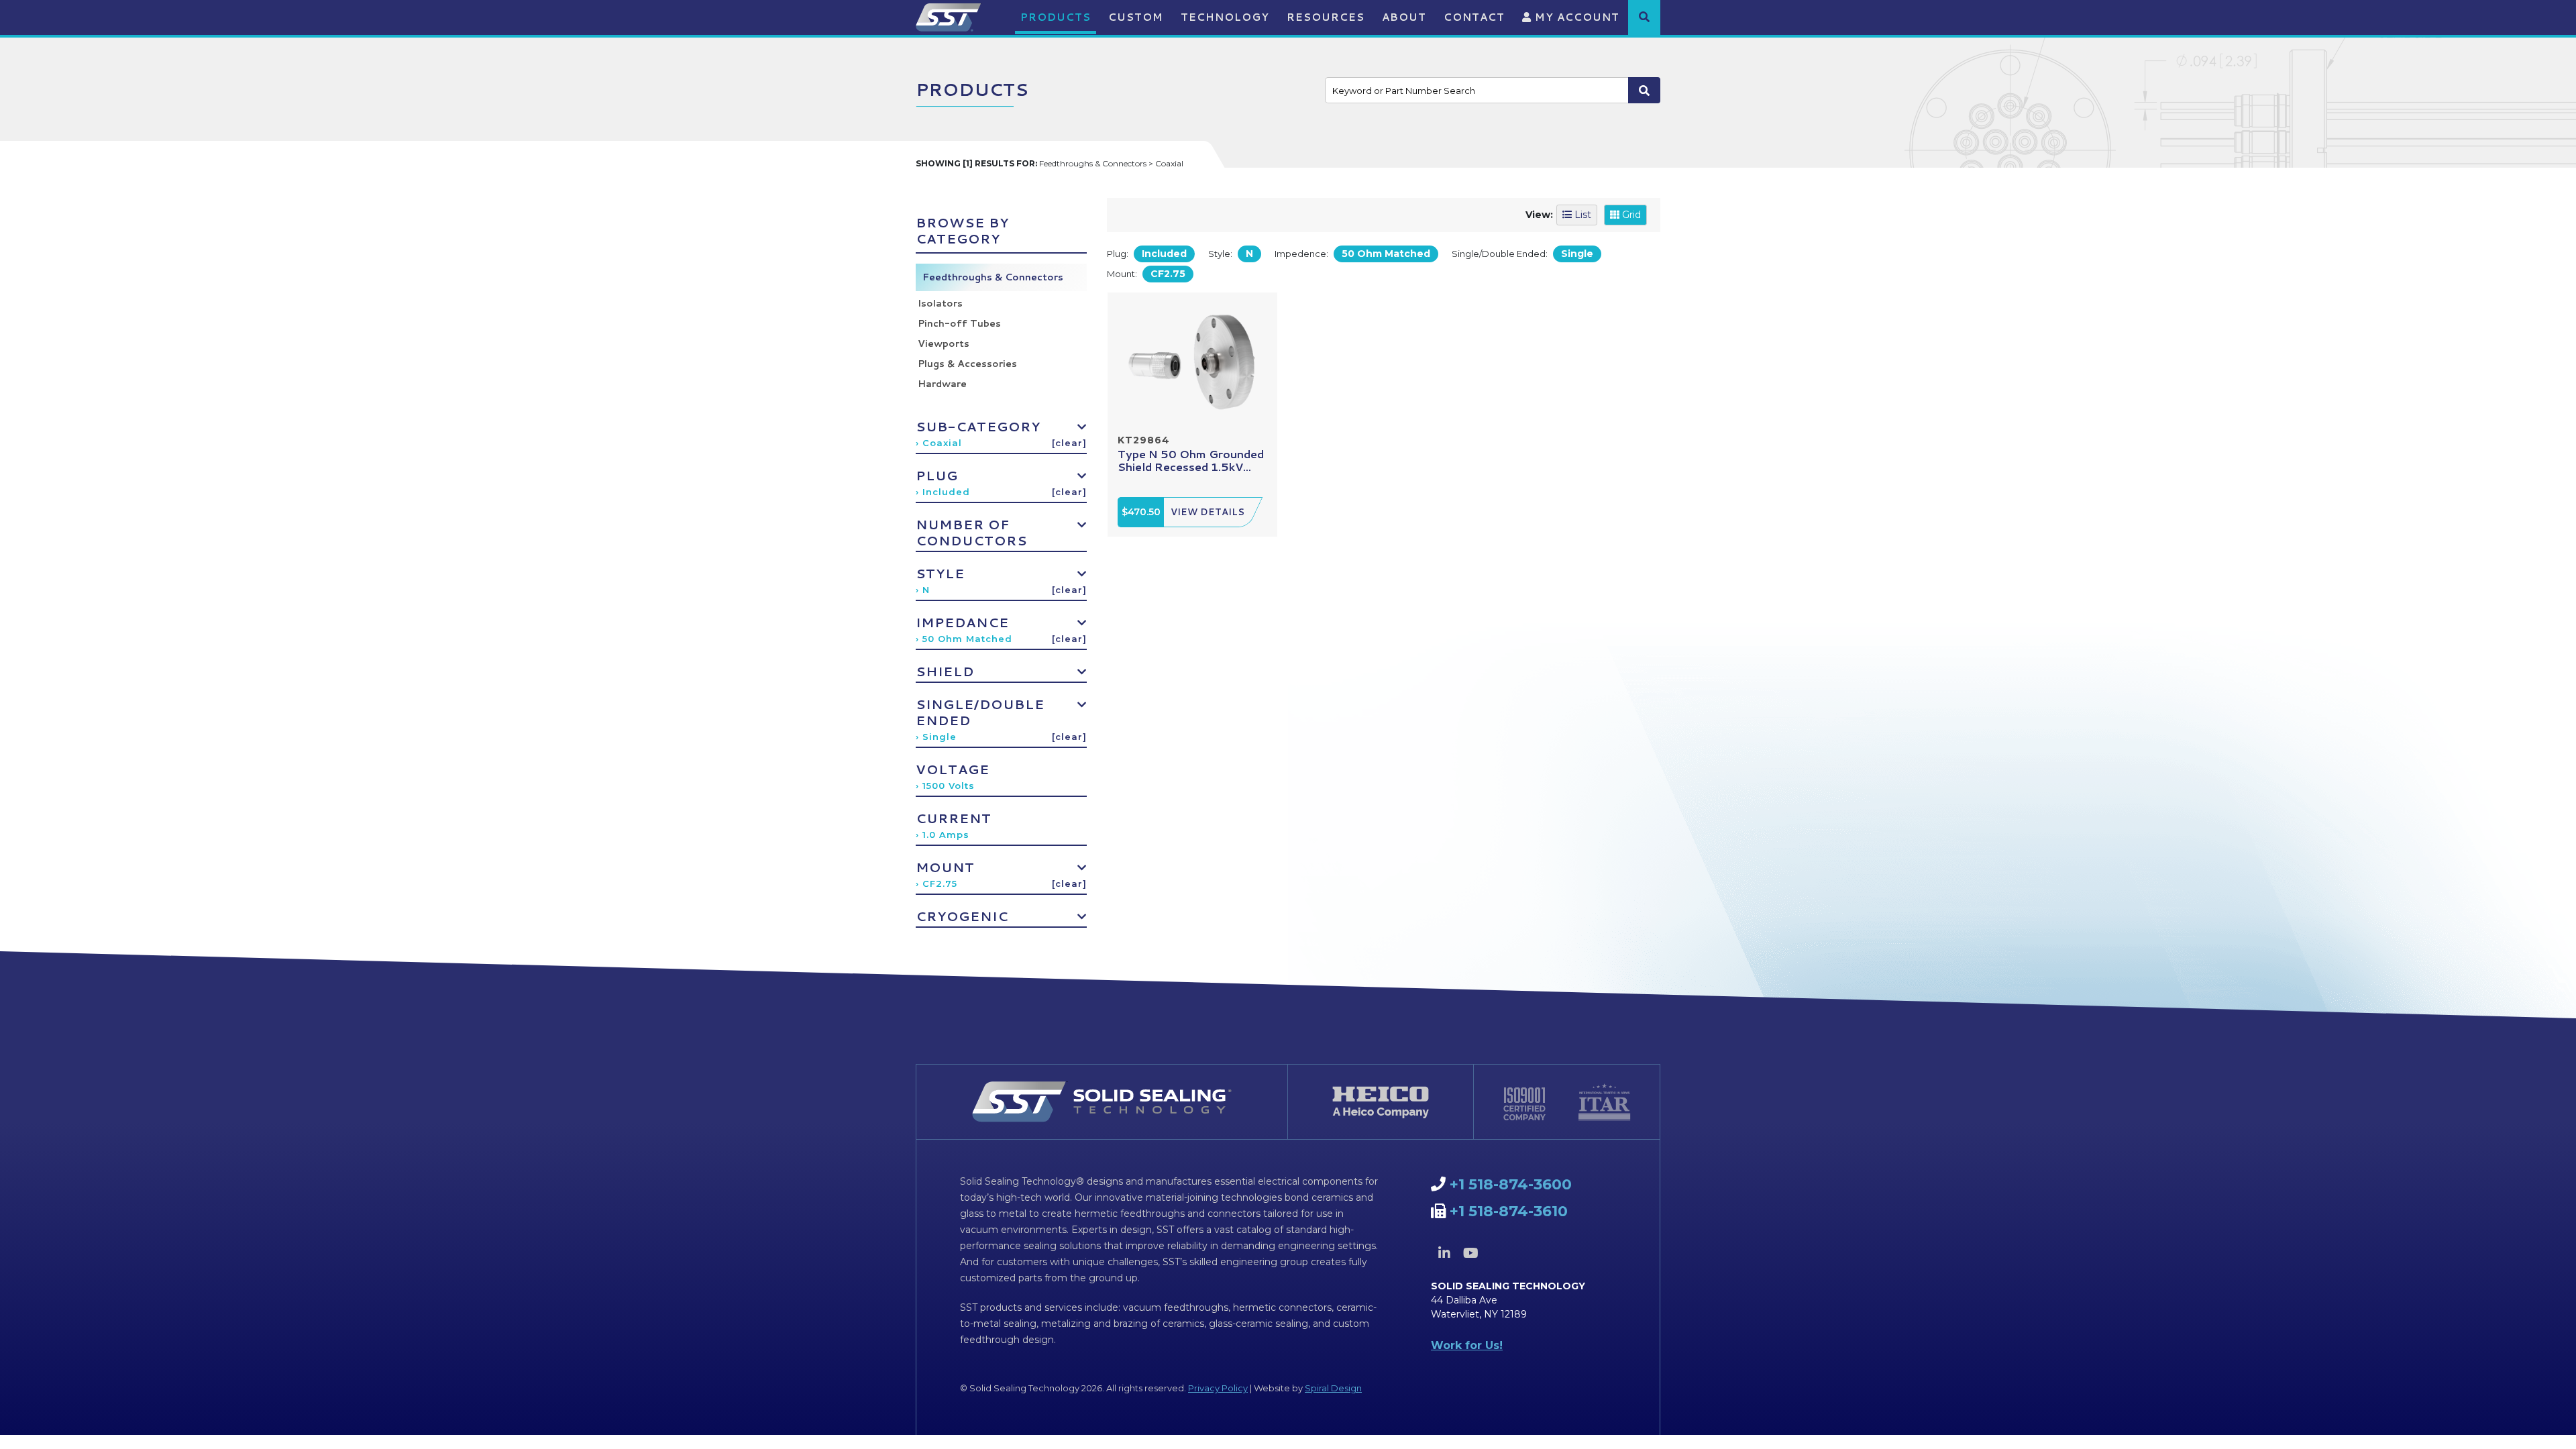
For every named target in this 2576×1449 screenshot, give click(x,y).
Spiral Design (1333, 1388)
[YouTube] (1470, 1253)
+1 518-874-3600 (1511, 1184)
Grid (1630, 215)
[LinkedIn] (1444, 1253)
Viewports (944, 343)
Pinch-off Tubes (959, 323)
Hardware (942, 384)
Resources (1326, 17)
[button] (1644, 17)
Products (1056, 17)
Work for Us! (1467, 1345)
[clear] (1069, 443)
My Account (1575, 17)
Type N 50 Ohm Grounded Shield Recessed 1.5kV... (1191, 460)
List (1581, 215)
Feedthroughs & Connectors (993, 277)
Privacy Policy (1218, 1388)
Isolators (940, 303)
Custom (1136, 17)
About (1404, 17)
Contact (1474, 17)
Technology (1225, 17)
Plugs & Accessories (967, 364)
